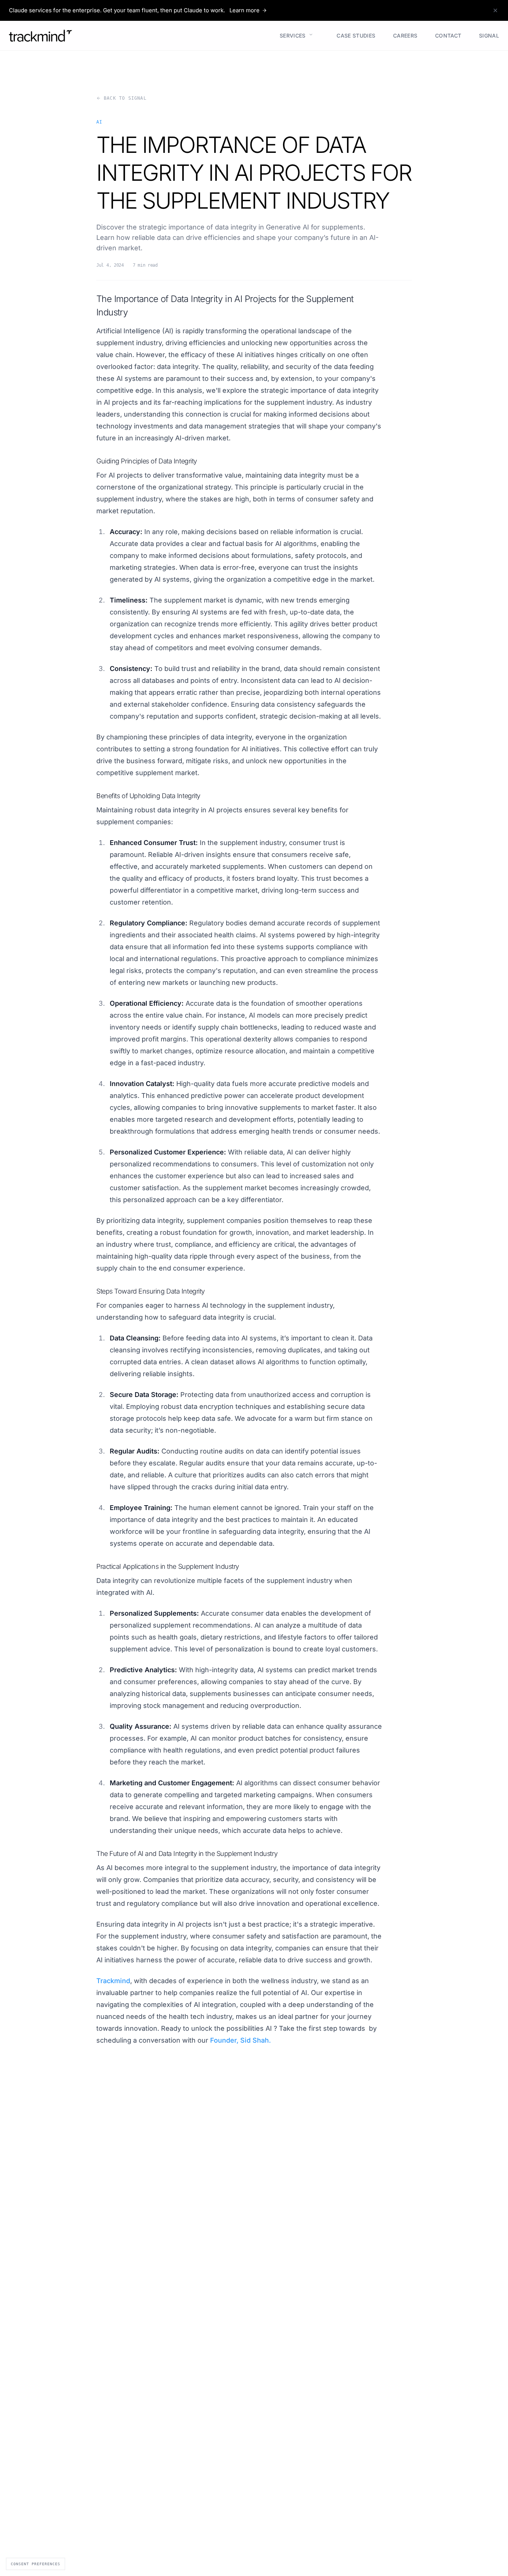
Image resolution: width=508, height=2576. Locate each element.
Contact (445, 35)
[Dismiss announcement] (495, 10)
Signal (486, 35)
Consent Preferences (36, 2564)
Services (290, 35)
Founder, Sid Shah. (240, 2040)
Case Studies (353, 35)
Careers (402, 35)
